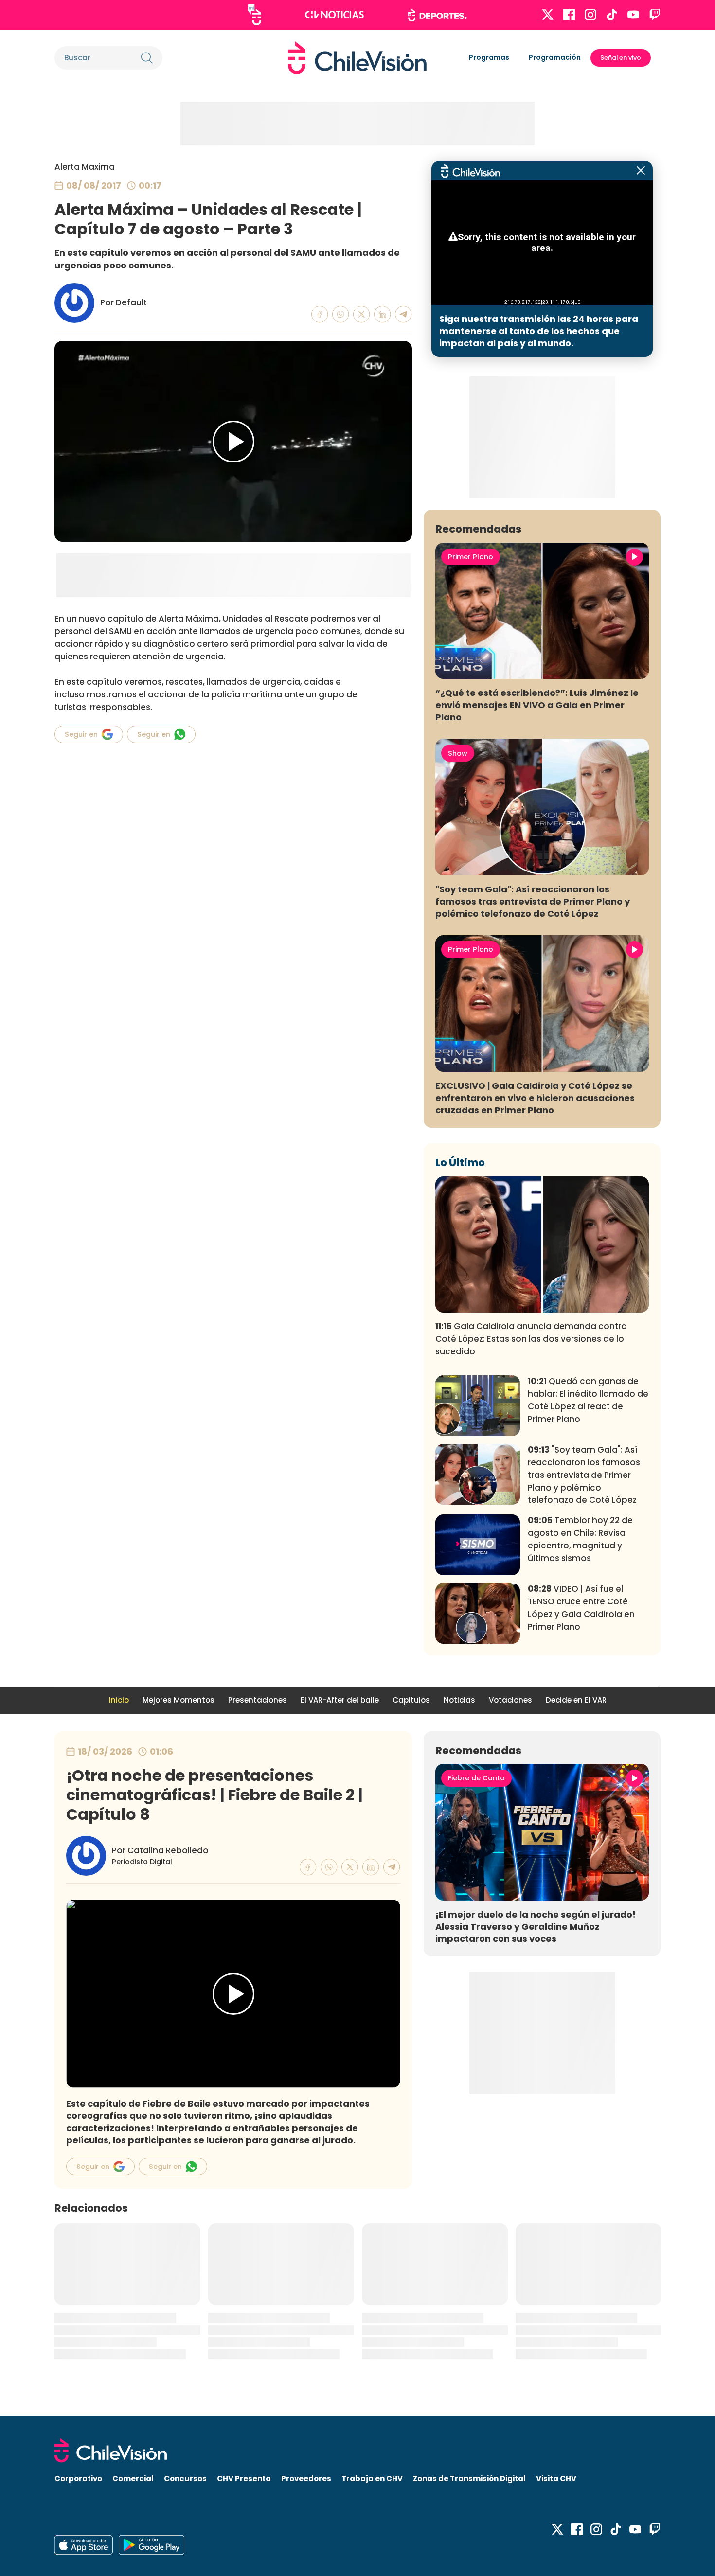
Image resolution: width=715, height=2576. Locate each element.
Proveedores (306, 2478)
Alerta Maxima (85, 167)
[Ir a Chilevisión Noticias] (334, 15)
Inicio (119, 1700)
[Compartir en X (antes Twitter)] (362, 314)
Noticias (459, 1700)
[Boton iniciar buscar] (147, 58)
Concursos (185, 2478)
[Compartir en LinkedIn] (383, 314)
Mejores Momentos (179, 1700)
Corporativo (78, 2478)
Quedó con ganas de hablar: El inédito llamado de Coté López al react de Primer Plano (588, 1400)
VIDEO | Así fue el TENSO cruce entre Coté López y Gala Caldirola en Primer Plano (581, 1608)
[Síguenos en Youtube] (633, 15)
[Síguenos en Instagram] (590, 15)
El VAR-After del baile (340, 1700)
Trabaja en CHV (372, 2478)
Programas (489, 57)
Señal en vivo (621, 58)
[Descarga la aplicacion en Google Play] (84, 2545)
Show (458, 753)
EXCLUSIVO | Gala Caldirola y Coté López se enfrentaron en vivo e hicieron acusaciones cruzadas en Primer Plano (535, 1098)
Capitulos (411, 1700)
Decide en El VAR (576, 1700)
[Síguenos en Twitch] (655, 15)
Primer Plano (471, 557)
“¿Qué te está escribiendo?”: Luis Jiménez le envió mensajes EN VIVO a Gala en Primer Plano (537, 705)
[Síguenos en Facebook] (569, 15)
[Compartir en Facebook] (320, 314)
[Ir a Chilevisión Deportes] (438, 15)
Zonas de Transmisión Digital (469, 2478)
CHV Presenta (244, 2478)
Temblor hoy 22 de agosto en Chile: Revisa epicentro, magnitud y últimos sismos (580, 1539)
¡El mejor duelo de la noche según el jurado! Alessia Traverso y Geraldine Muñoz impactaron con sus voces (536, 1927)
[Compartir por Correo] (403, 314)
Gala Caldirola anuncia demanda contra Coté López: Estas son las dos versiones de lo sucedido (531, 1339)
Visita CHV (556, 2478)
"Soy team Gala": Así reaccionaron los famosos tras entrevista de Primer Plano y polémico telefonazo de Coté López (533, 901)
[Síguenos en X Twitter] (548, 15)
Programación (555, 57)
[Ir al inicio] (357, 58)
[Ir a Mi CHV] (255, 15)
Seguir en (81, 734)
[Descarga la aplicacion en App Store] (152, 2545)
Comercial (133, 2478)
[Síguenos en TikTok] (612, 15)
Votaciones (510, 1700)
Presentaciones (258, 1700)
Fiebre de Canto (476, 1778)
